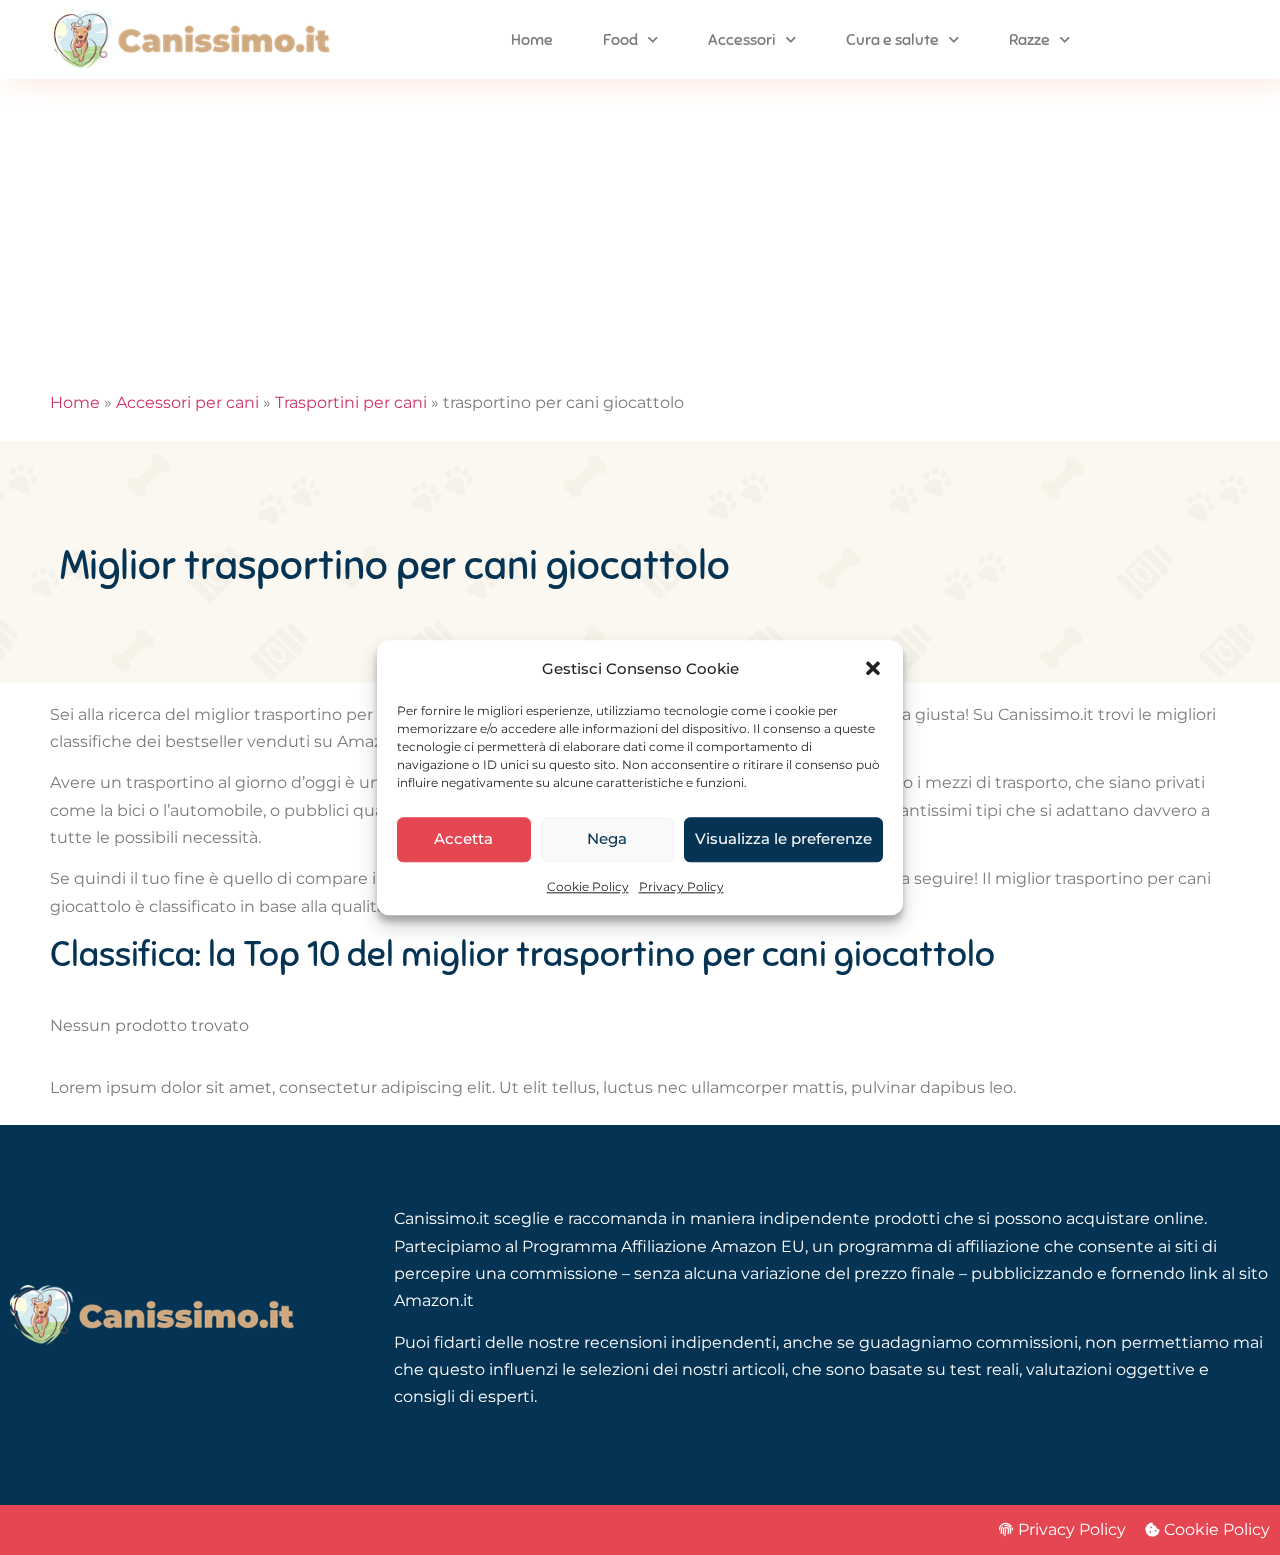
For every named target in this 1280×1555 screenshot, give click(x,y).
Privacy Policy (681, 886)
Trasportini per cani (351, 402)
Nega (607, 839)
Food (620, 40)
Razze (1029, 40)
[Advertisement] (640, 229)
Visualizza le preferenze (783, 839)
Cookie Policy (588, 886)
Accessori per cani (187, 402)
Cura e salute (892, 40)
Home (532, 40)
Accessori (742, 40)
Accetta (463, 839)
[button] (873, 668)
